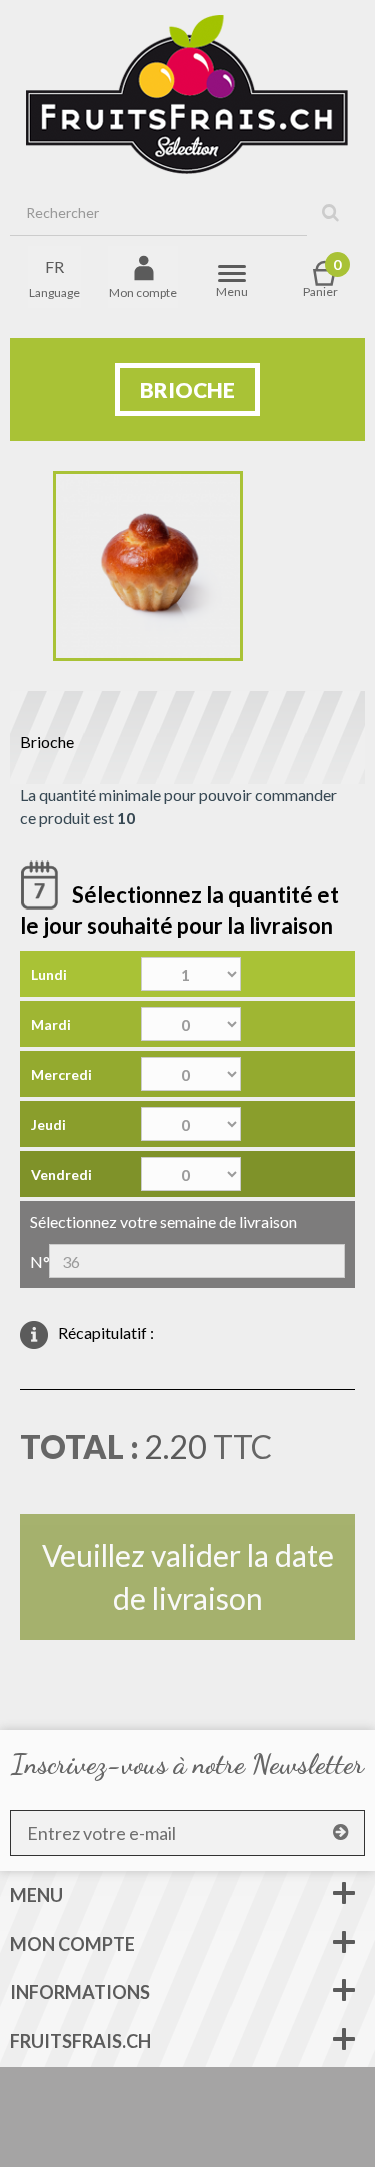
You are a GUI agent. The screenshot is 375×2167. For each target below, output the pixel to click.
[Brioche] (148, 566)
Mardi (51, 1024)
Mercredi (61, 1074)
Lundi (49, 974)
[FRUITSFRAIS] (188, 95)
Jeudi (48, 1124)
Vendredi (61, 1174)
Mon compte (72, 1944)
